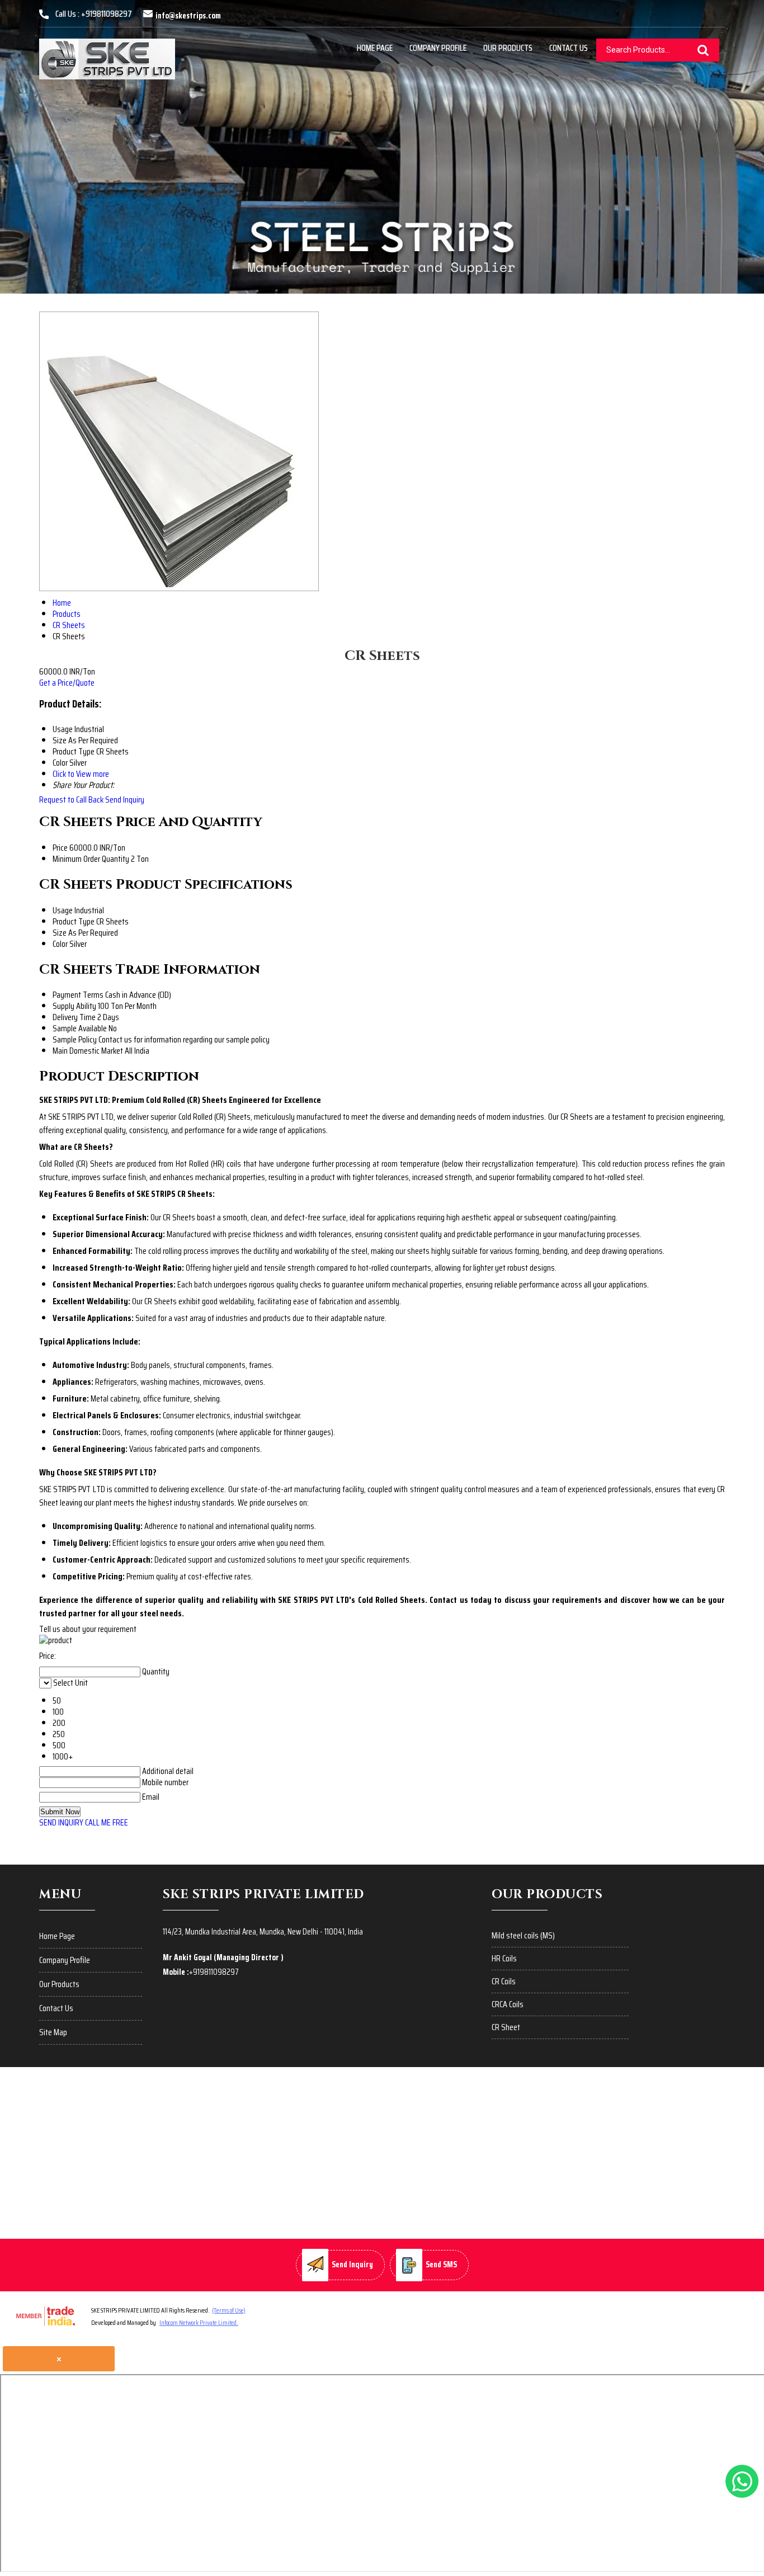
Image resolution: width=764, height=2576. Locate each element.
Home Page (375, 48)
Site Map (53, 2032)
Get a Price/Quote (67, 683)
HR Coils (504, 1958)
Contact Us (569, 48)
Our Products (508, 48)
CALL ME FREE (107, 1822)
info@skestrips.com (188, 16)
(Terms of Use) (229, 2310)
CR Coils (504, 1981)
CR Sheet (506, 2027)
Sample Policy (75, 1039)
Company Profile (438, 48)
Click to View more (81, 774)
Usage (63, 910)
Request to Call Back (71, 799)
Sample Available (80, 1028)
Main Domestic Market (88, 1051)
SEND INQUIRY (61, 1822)
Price (60, 848)
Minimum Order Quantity (91, 859)
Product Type (74, 921)
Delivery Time (74, 1017)
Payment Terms (78, 995)
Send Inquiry (125, 799)
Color (60, 944)
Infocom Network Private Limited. (199, 2322)
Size (60, 933)
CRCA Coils (508, 2004)
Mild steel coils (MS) (523, 1935)
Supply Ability (74, 1006)
